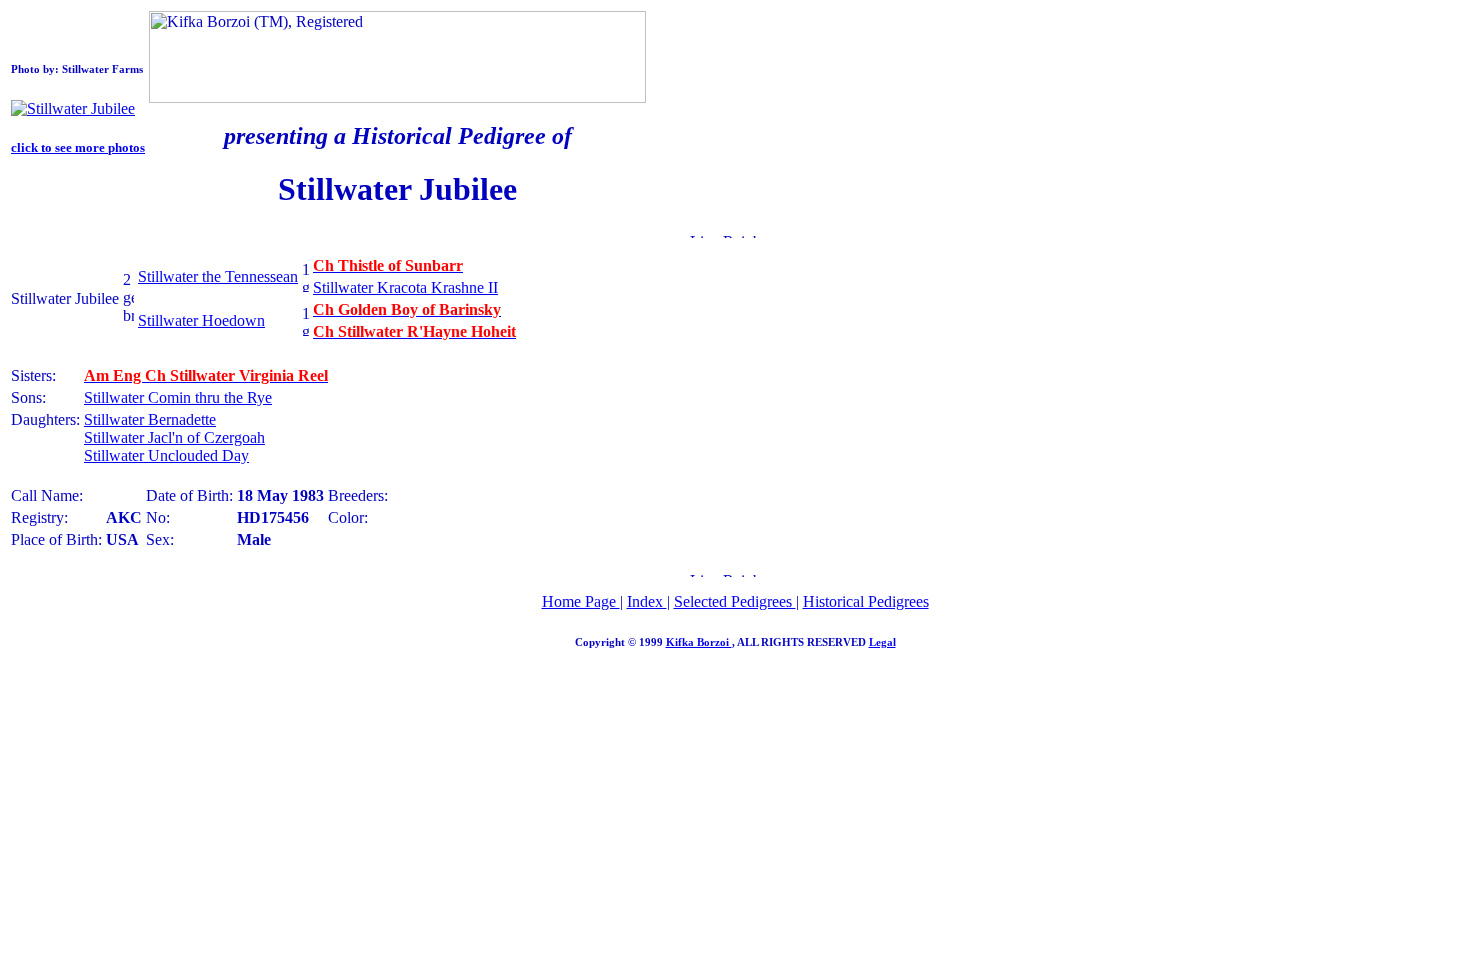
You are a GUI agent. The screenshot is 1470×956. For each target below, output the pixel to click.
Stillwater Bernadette (150, 419)
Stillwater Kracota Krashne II (405, 287)
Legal (882, 642)
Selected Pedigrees (735, 601)
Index (647, 601)
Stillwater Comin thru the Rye (178, 397)
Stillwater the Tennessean (218, 276)
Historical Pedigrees (866, 601)
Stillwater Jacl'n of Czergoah (174, 437)
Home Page (581, 601)
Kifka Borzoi (699, 642)
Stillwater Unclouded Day (166, 455)
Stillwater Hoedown (201, 320)
